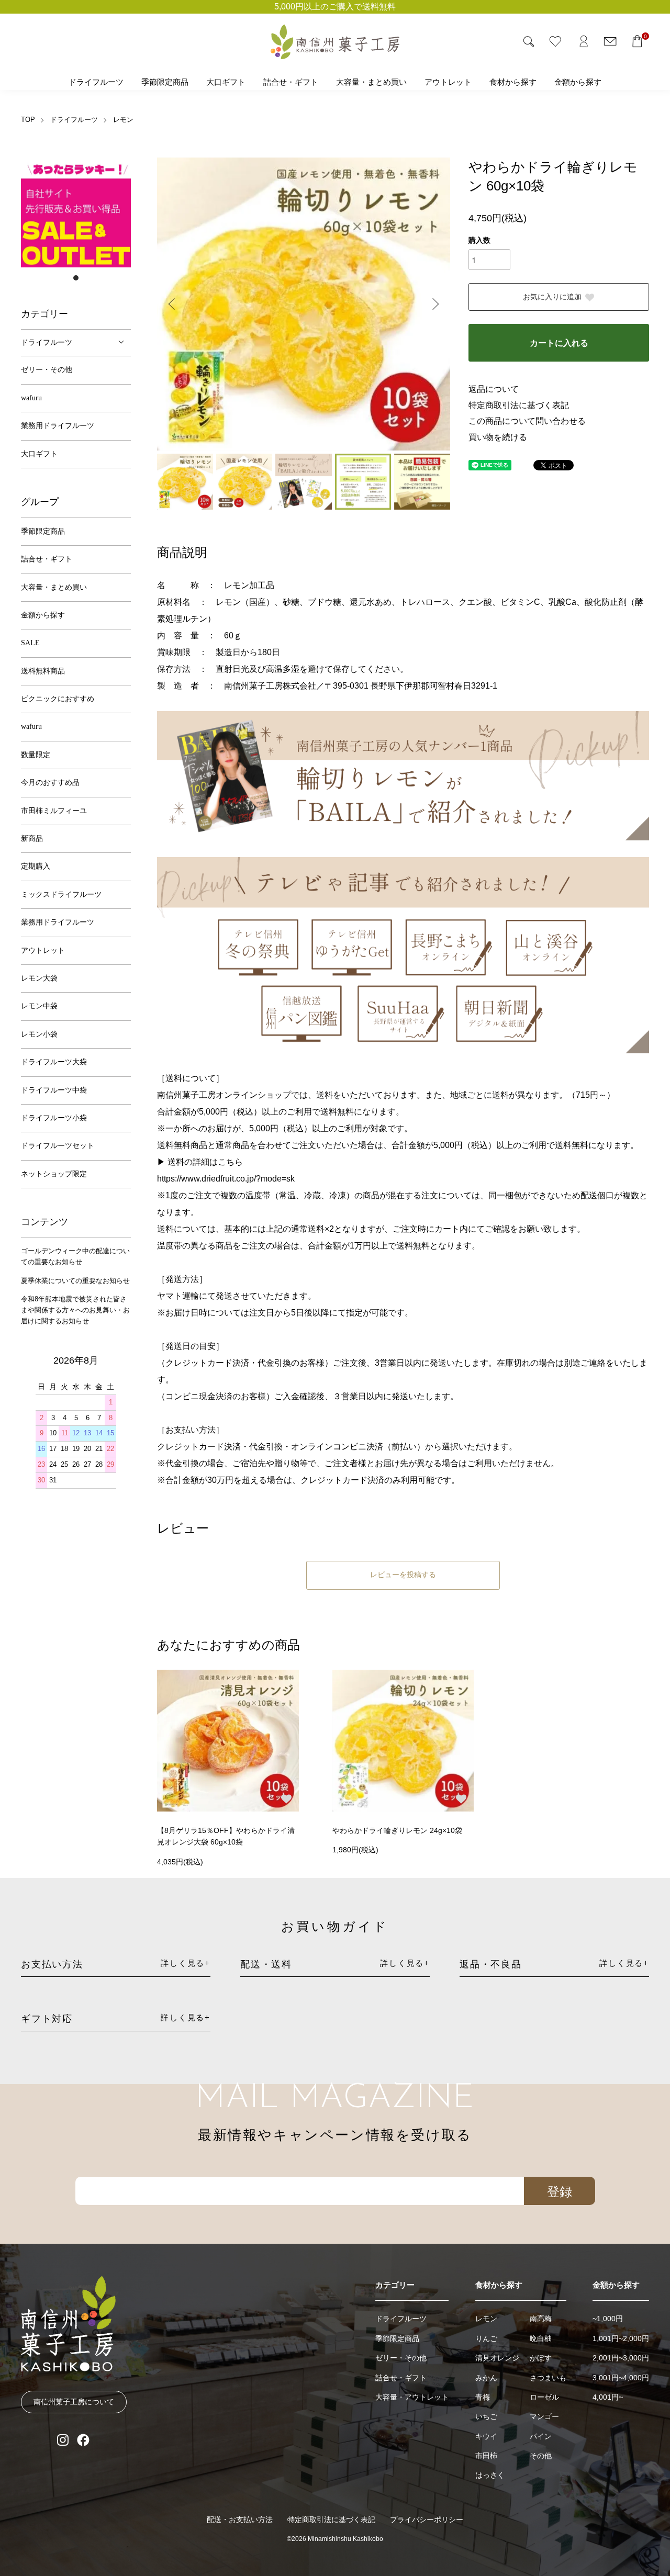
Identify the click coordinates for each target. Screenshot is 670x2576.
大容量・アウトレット (412, 2397)
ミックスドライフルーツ (61, 895)
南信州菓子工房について (74, 2402)
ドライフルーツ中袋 (54, 1090)
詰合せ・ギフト (291, 82)
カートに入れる (559, 343)
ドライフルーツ (96, 82)
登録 (560, 2191)
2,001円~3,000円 (621, 2358)
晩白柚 (541, 2338)
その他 (541, 2456)
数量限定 (36, 755)
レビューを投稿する (403, 1575)
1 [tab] (76, 278)
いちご (486, 2416)
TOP (28, 120)
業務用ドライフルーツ (58, 426)
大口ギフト (226, 82)
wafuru (31, 398)
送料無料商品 (43, 671)
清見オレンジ (497, 2358)
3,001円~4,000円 (621, 2378)
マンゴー (544, 2416)
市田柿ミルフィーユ (54, 811)
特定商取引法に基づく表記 (519, 405)
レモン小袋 (39, 1034)
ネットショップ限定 (54, 1174)
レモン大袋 (39, 978)
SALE (30, 643)
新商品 (32, 839)
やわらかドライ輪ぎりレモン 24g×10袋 (397, 1830)
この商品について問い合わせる (527, 421)
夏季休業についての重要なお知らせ (75, 1281)
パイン (541, 2436)
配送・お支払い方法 (240, 2519)
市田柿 (486, 2456)
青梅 (483, 2397)
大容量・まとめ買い (371, 82)
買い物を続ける (498, 437)
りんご (486, 2338)
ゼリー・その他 (47, 370)
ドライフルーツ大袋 (54, 1062)
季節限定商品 (165, 82)
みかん (486, 2378)
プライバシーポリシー (427, 2519)
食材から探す (513, 82)
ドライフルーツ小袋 (54, 1118)
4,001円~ (608, 2397)
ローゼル (544, 2397)
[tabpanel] (76, 212)
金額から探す (578, 82)
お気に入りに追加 (552, 297)
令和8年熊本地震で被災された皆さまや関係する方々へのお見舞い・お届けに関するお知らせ (75, 1310)
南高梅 (541, 2319)
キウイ (486, 2436)
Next (434, 304)
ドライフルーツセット (58, 1146)
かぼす (541, 2358)
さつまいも (548, 2378)
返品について (494, 389)
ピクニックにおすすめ (58, 699)
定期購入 (36, 866)
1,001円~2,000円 (621, 2338)
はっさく (490, 2475)
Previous (173, 304)
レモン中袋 (39, 1006)
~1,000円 (608, 2319)
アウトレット (448, 82)
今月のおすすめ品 (50, 783)
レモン (123, 120)
